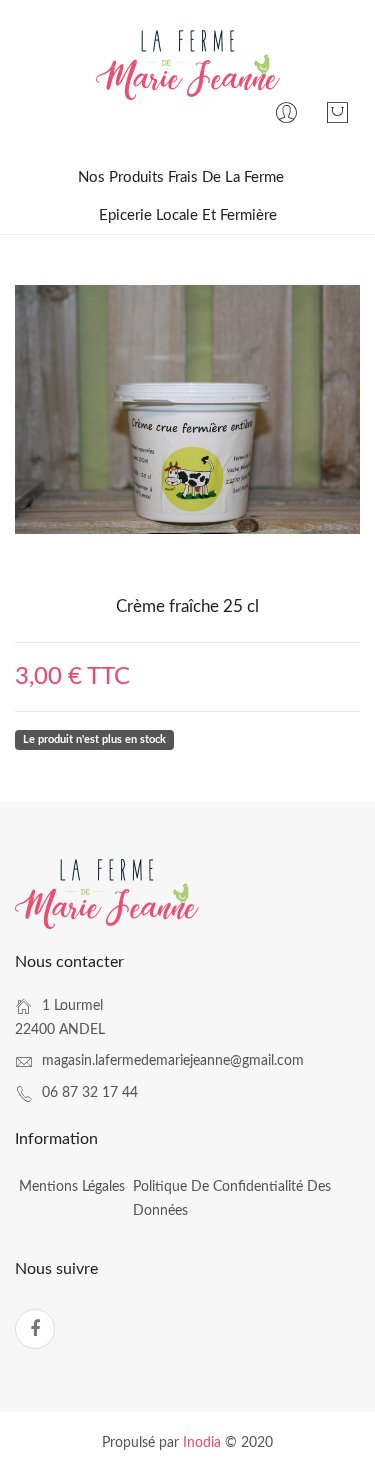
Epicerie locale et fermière (188, 215)
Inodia (202, 1443)
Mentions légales (72, 1187)
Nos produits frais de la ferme (181, 177)
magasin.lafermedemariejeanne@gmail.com (173, 1061)
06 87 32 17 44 (90, 1093)
